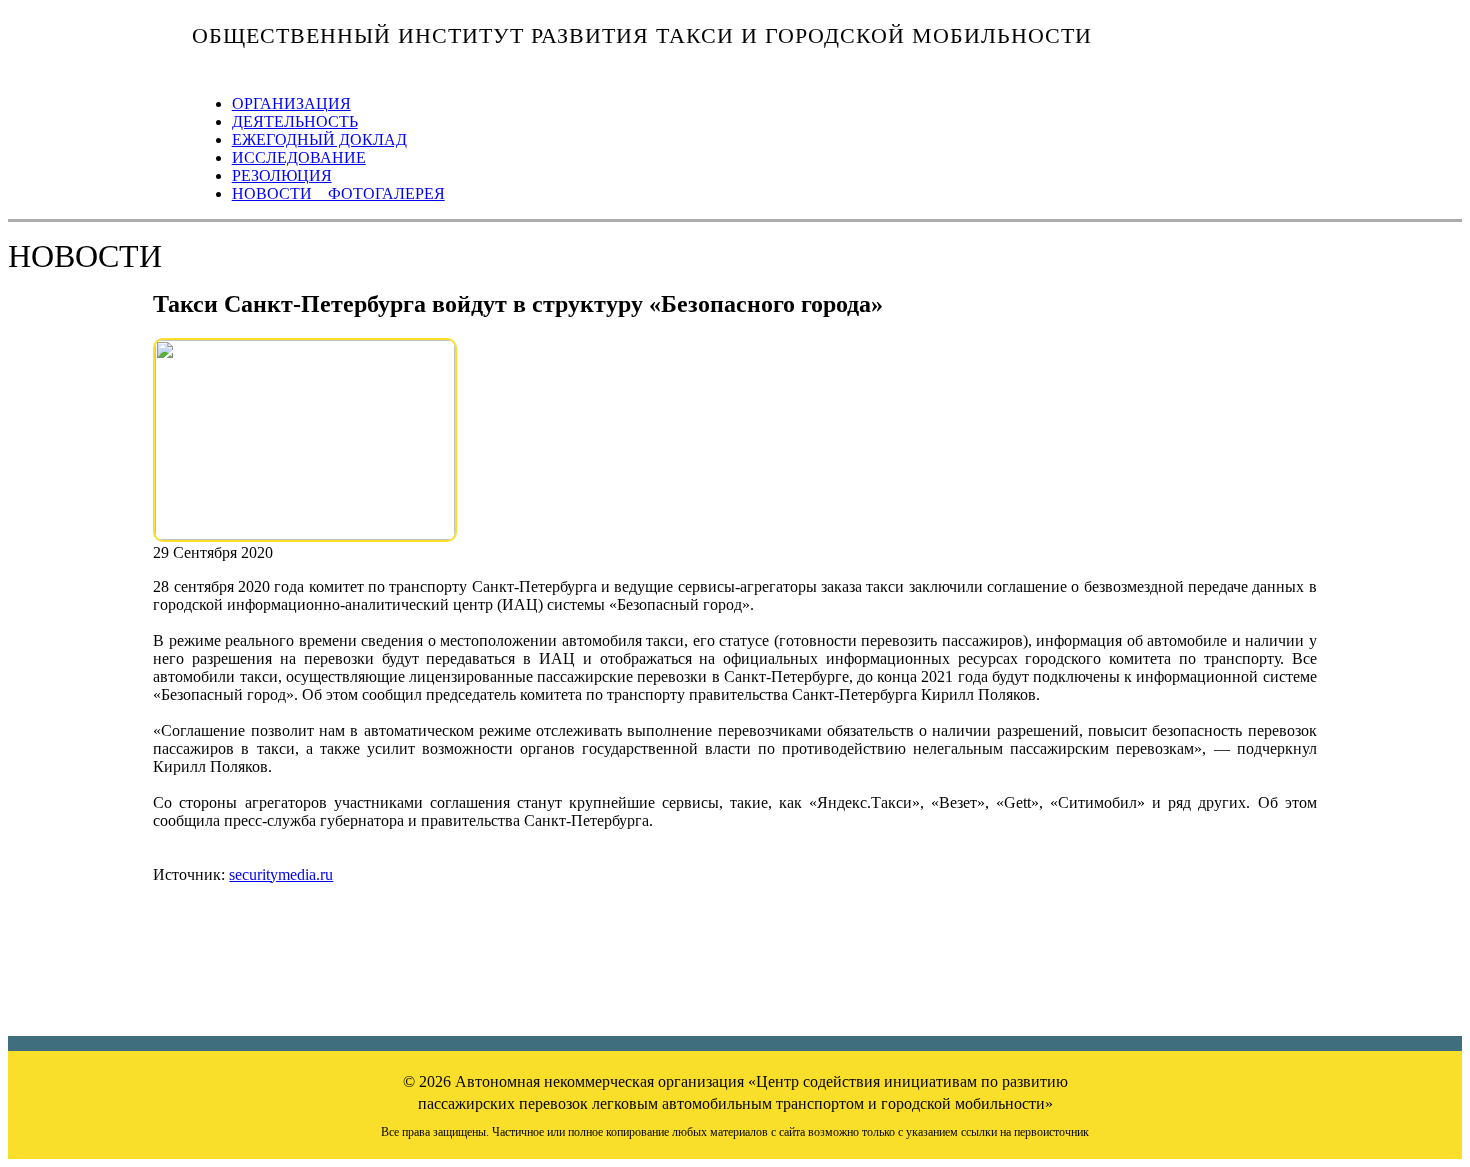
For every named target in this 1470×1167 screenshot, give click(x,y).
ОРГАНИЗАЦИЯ (291, 103)
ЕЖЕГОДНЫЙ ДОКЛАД (319, 139)
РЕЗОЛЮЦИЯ (282, 175)
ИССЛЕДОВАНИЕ (299, 157)
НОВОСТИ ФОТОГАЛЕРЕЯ (338, 193)
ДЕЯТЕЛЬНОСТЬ (295, 121)
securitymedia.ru (281, 874)
